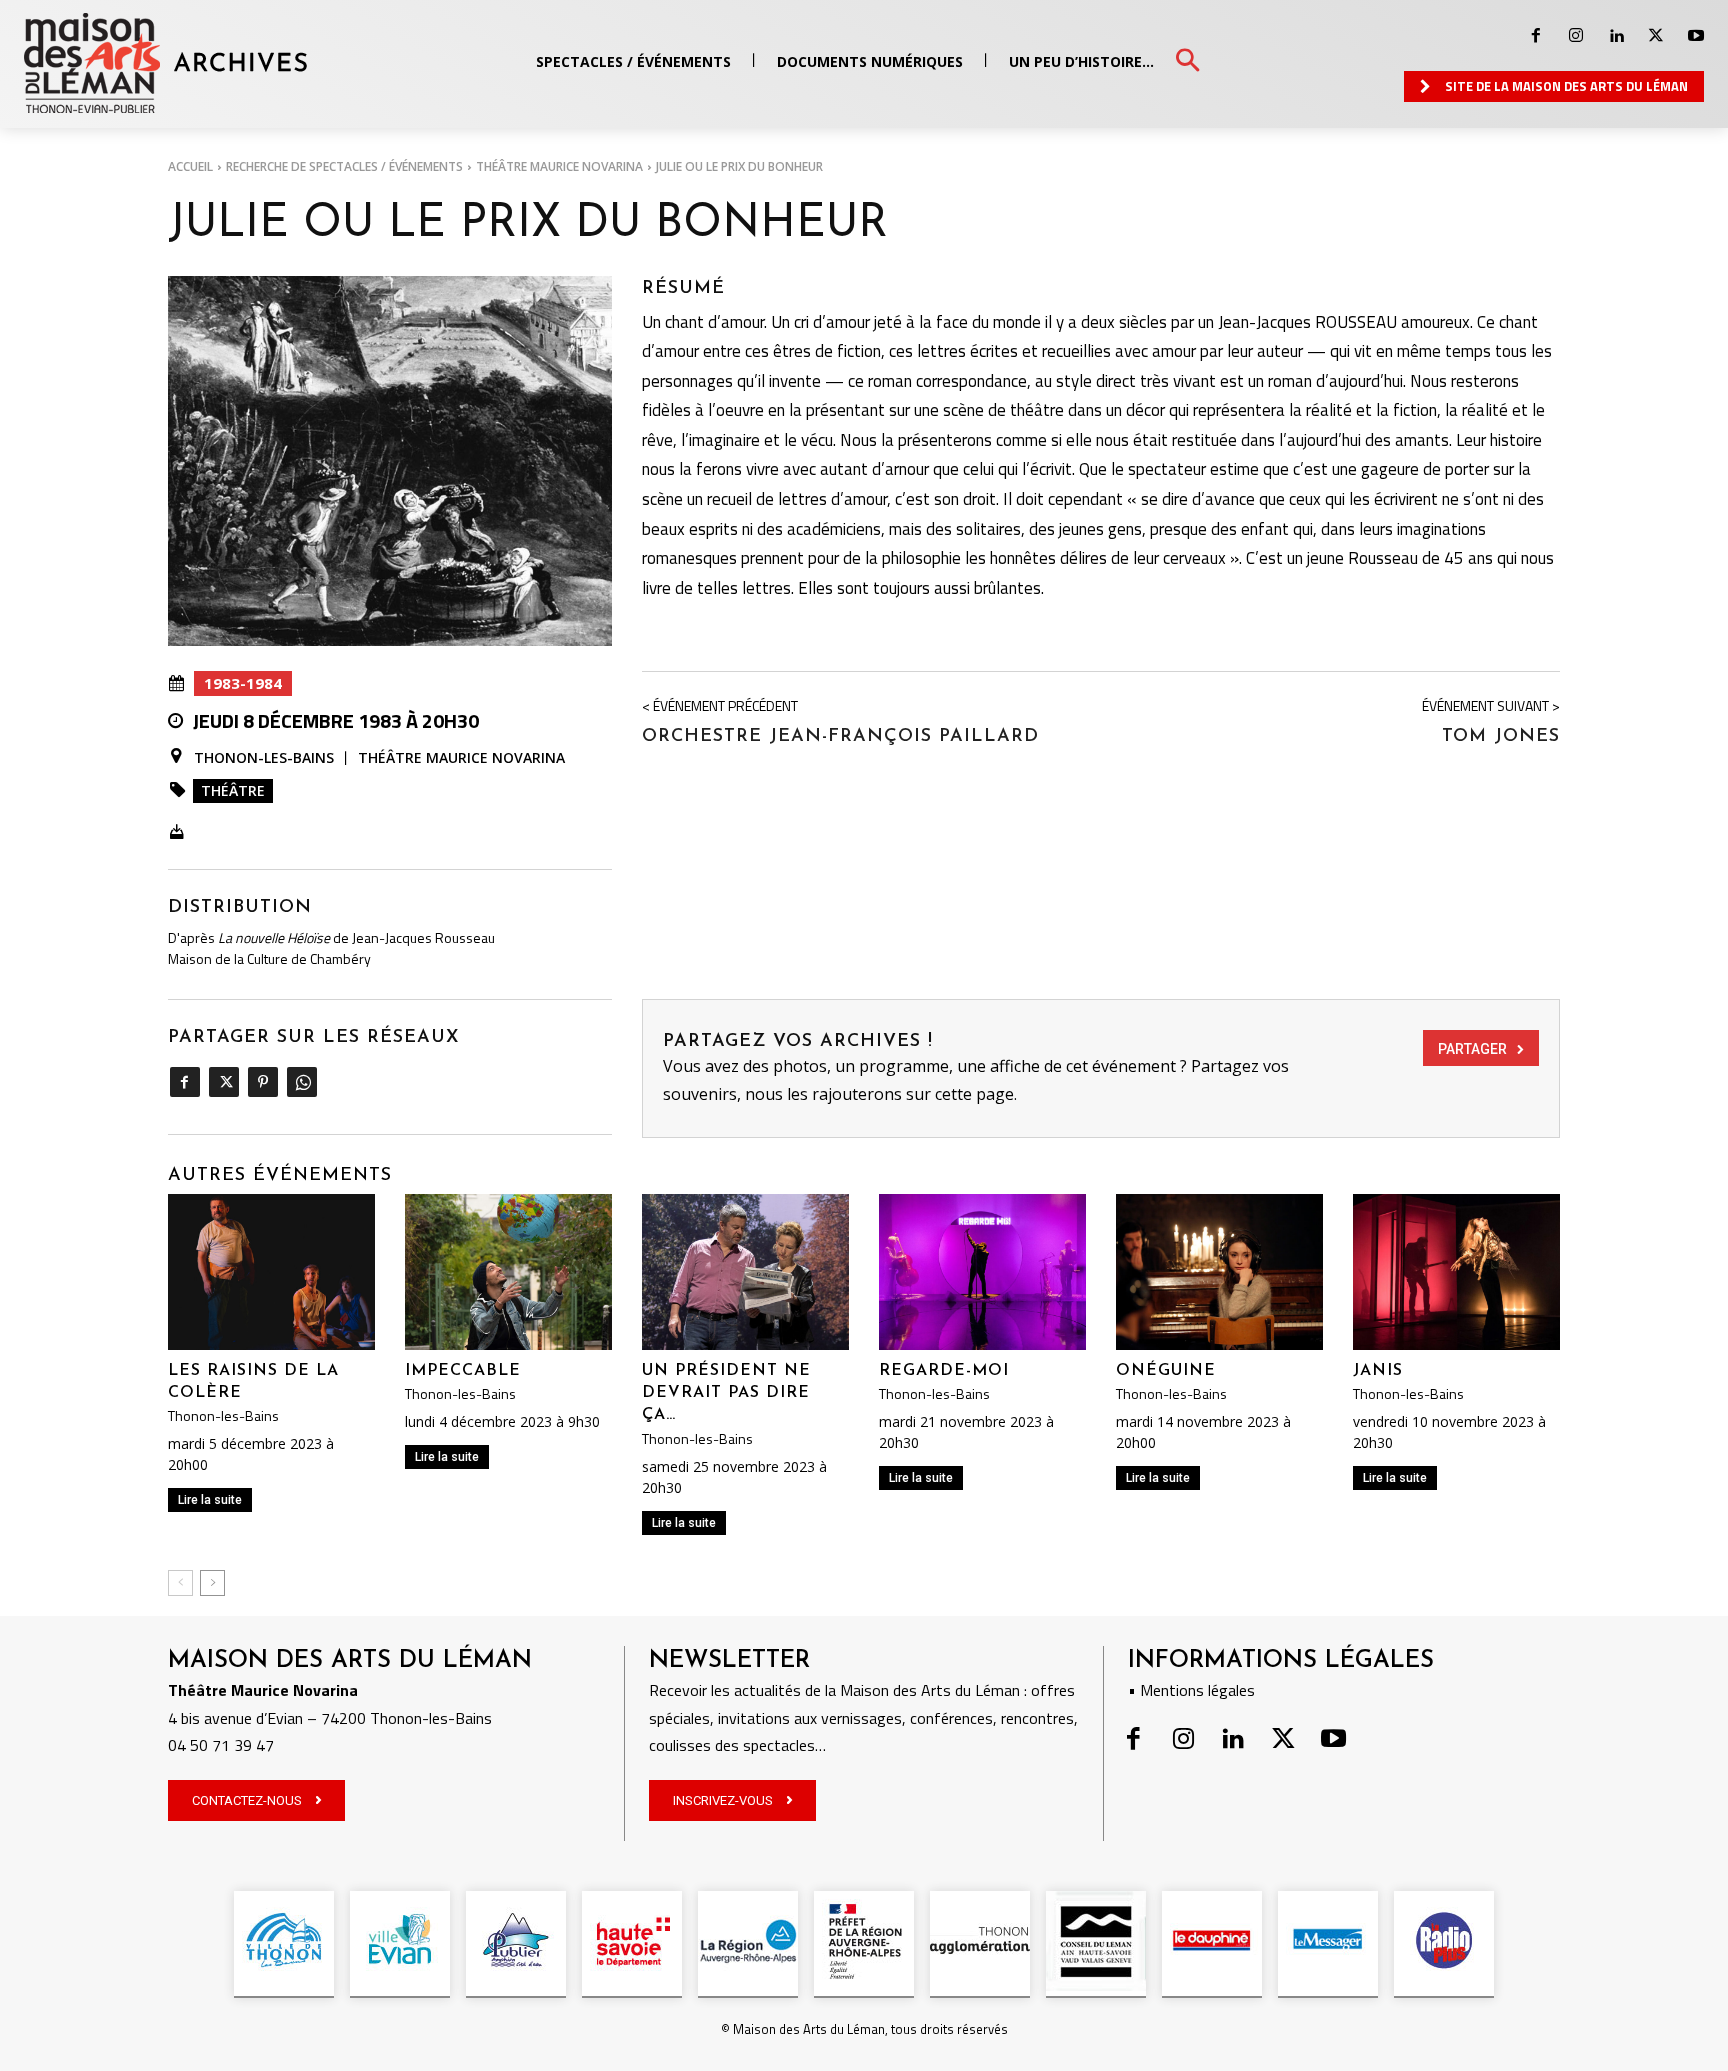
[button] (1187, 61)
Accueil (190, 166)
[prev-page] (180, 1583)
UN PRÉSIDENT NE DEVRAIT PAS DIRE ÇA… (726, 1393)
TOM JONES (1501, 737)
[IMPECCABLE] (508, 1271)
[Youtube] (1696, 36)
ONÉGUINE (1166, 1371)
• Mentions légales (1191, 1690)
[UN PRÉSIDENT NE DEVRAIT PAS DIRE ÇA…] (745, 1271)
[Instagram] (1576, 36)
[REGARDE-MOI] (982, 1271)
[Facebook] (1536, 36)
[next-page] (212, 1583)
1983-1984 (243, 683)
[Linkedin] (1616, 36)
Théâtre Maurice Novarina (559, 166)
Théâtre (233, 790)
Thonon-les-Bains (264, 757)
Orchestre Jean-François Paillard (840, 737)
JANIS (1378, 1371)
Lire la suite (210, 1500)
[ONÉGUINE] (1219, 1271)
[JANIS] (1456, 1271)
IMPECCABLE (463, 1371)
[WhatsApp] (301, 1082)
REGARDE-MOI (944, 1371)
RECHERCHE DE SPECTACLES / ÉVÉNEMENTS (344, 166)
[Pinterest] (262, 1082)
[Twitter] (1656, 36)
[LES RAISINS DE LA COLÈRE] (271, 1271)
